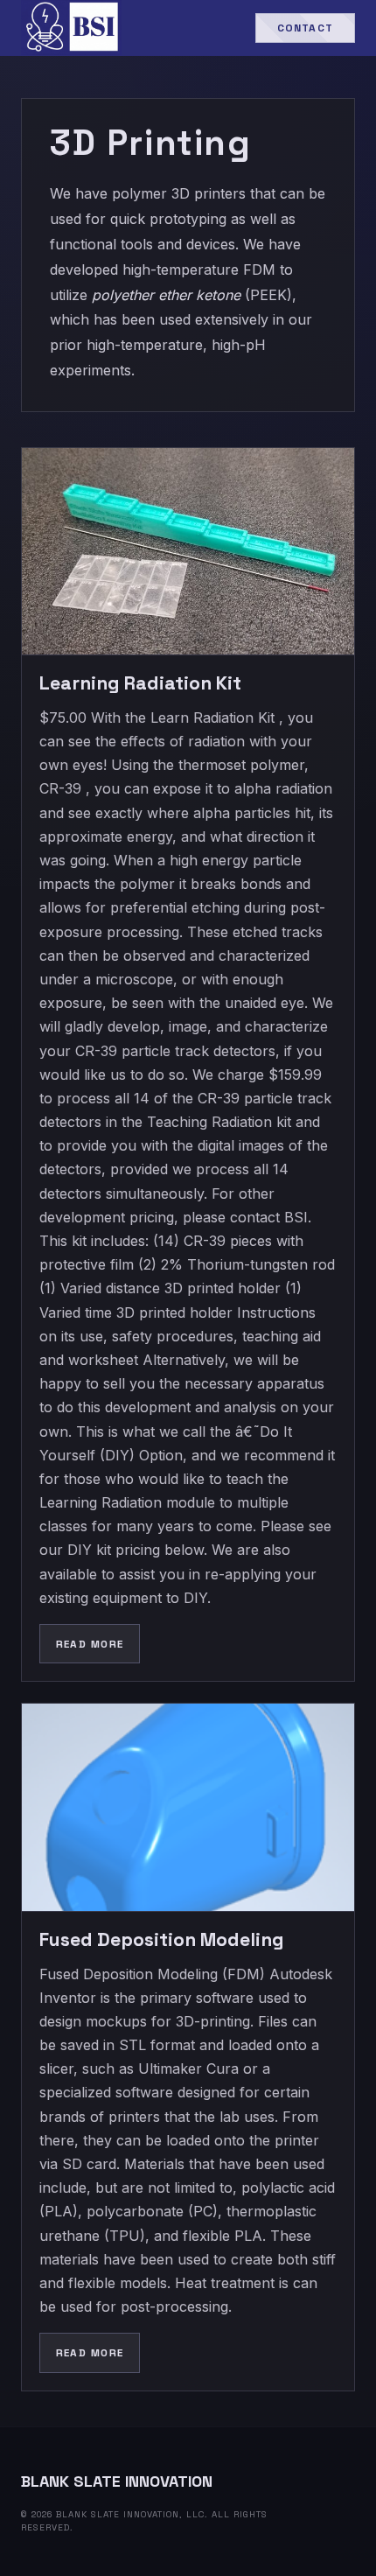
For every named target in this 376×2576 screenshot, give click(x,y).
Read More (90, 1644)
